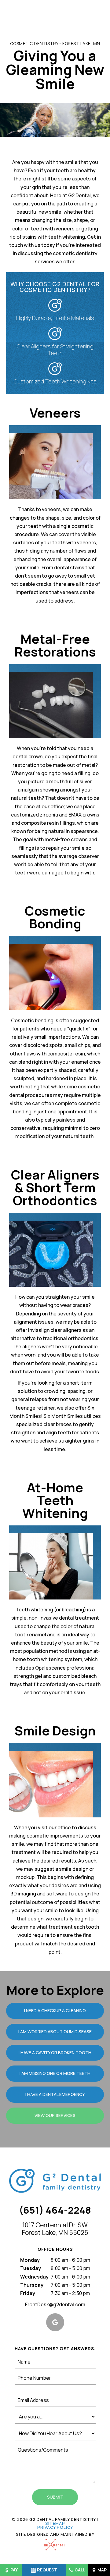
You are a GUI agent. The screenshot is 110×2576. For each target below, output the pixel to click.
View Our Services (55, 2115)
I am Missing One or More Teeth (55, 2073)
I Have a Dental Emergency (55, 2094)
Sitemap (55, 2523)
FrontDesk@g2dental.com (55, 2304)
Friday (28, 2293)
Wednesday (34, 2277)
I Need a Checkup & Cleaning (55, 2010)
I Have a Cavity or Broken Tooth (55, 2053)
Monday (30, 2260)
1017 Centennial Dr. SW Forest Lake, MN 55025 (55, 2229)
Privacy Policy (55, 2527)
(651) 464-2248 (55, 2210)
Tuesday (31, 2268)
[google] (55, 2322)
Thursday (32, 2285)
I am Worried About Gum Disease (55, 2032)
